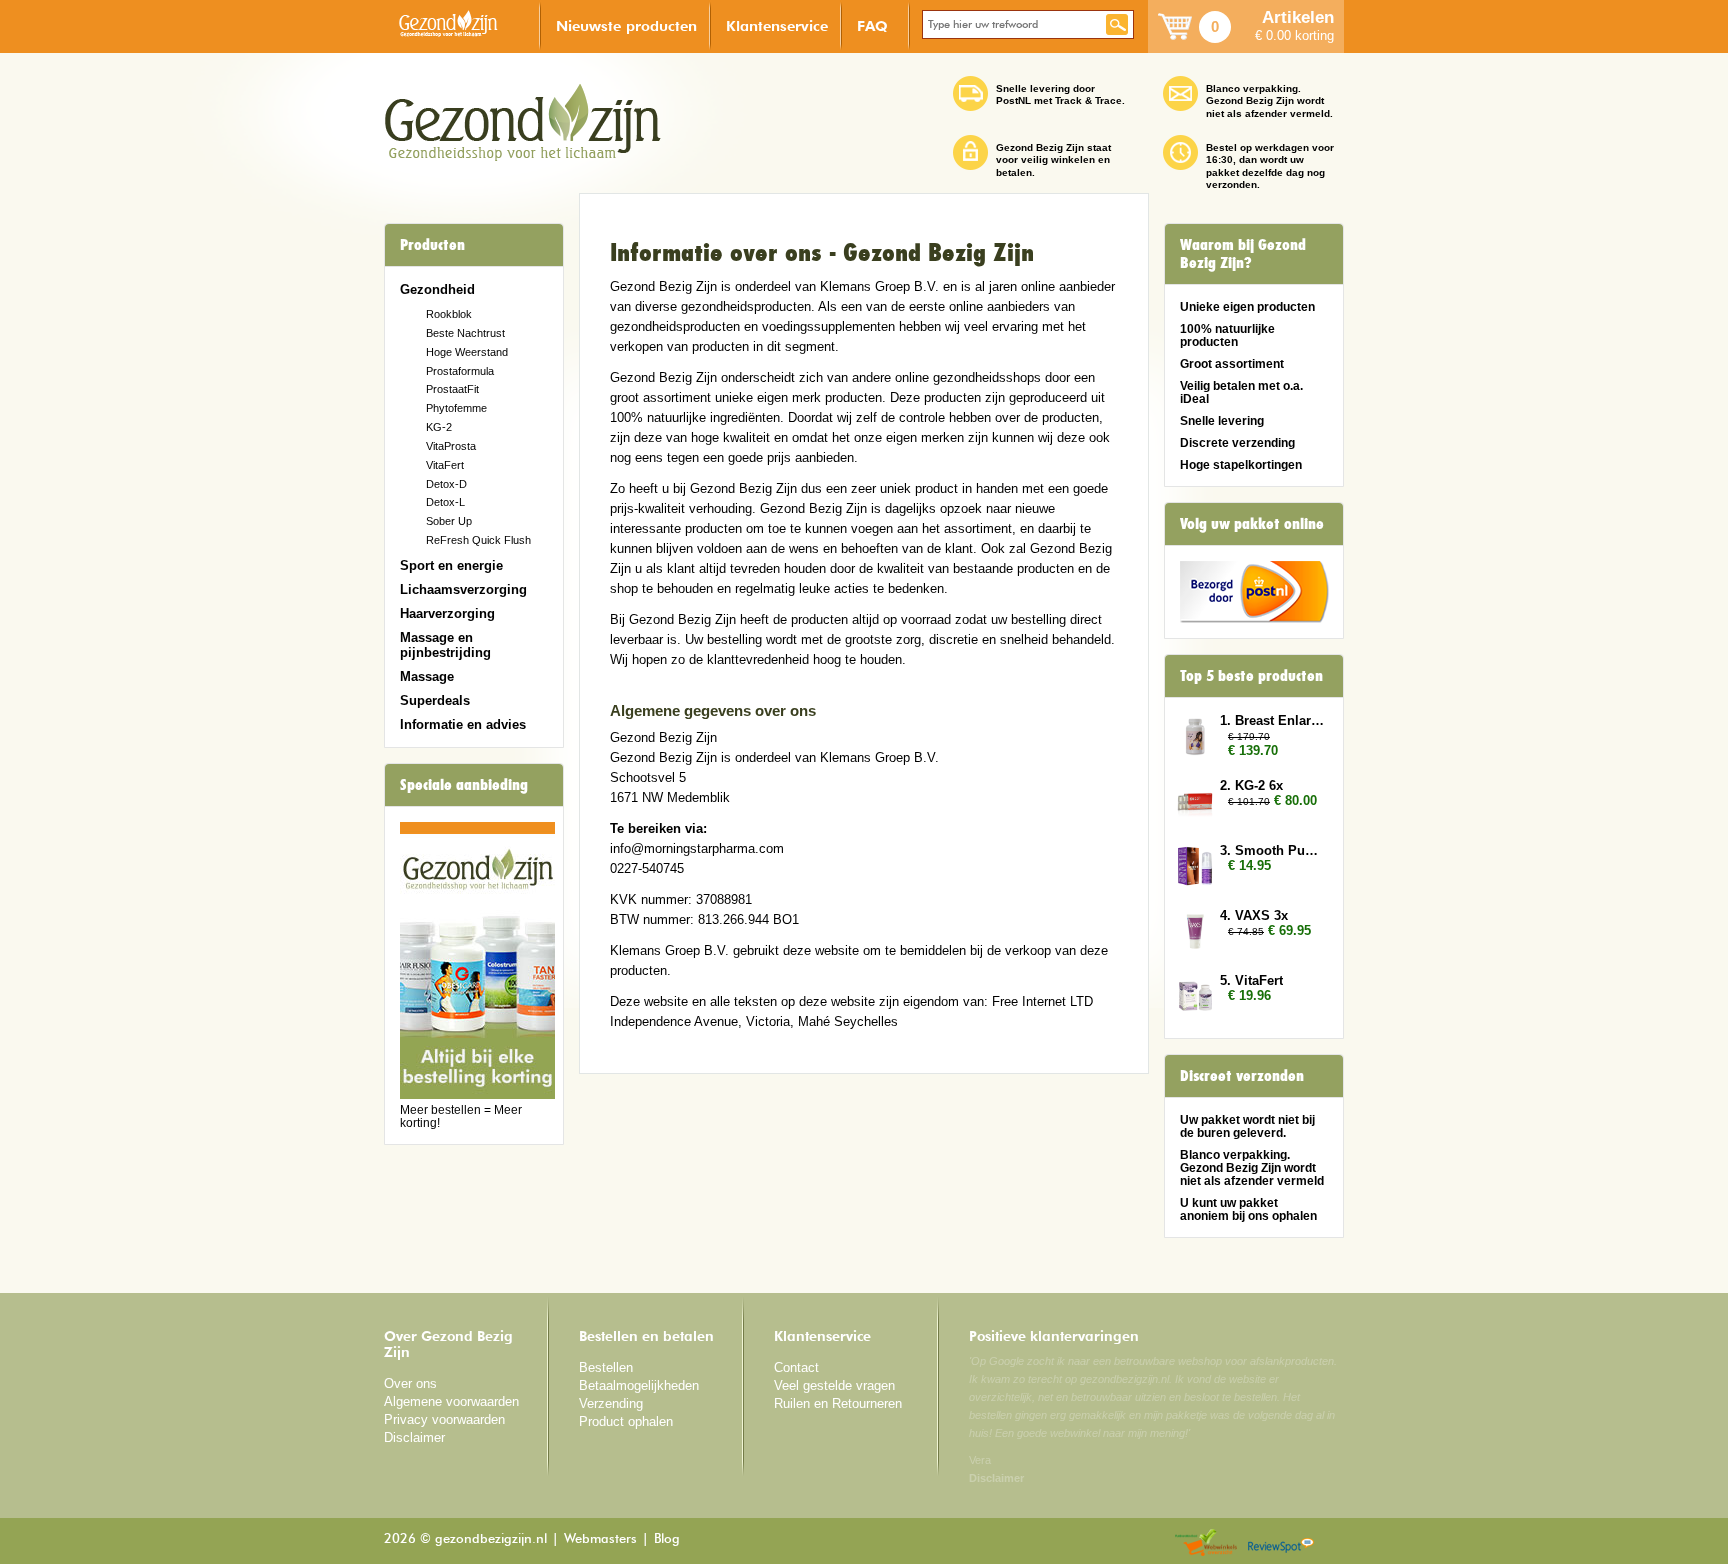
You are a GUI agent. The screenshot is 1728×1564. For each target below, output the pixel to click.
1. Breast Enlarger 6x (1272, 720)
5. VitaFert (1251, 980)
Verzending (611, 1403)
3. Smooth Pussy (1272, 850)
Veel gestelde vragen (834, 1385)
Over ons (410, 1383)
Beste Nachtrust (465, 333)
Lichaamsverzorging (463, 589)
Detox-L (445, 502)
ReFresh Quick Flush (478, 540)
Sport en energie (451, 565)
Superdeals (435, 700)
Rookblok (449, 314)
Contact (796, 1367)
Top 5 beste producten (1251, 676)
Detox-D (446, 484)
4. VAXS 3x (1254, 915)
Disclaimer (414, 1437)
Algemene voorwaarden (451, 1401)
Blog (667, 1539)
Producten (432, 245)
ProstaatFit (452, 389)
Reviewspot (1281, 1543)
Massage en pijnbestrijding (445, 645)
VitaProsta (451, 446)
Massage (427, 676)
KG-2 (439, 427)
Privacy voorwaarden (444, 1419)
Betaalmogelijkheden (639, 1385)
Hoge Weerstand (467, 352)
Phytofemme (456, 408)
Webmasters (600, 1539)
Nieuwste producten (626, 25)
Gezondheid (437, 289)
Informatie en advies (463, 724)
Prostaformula (460, 371)
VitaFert (445, 465)
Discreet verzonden (1242, 1076)
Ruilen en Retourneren (838, 1403)
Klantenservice (777, 25)
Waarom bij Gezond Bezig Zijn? (1243, 254)
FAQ (872, 25)
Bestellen (606, 1367)
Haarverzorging (447, 613)
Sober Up (449, 521)
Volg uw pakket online (1252, 524)
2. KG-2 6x (1251, 785)
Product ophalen (626, 1421)
